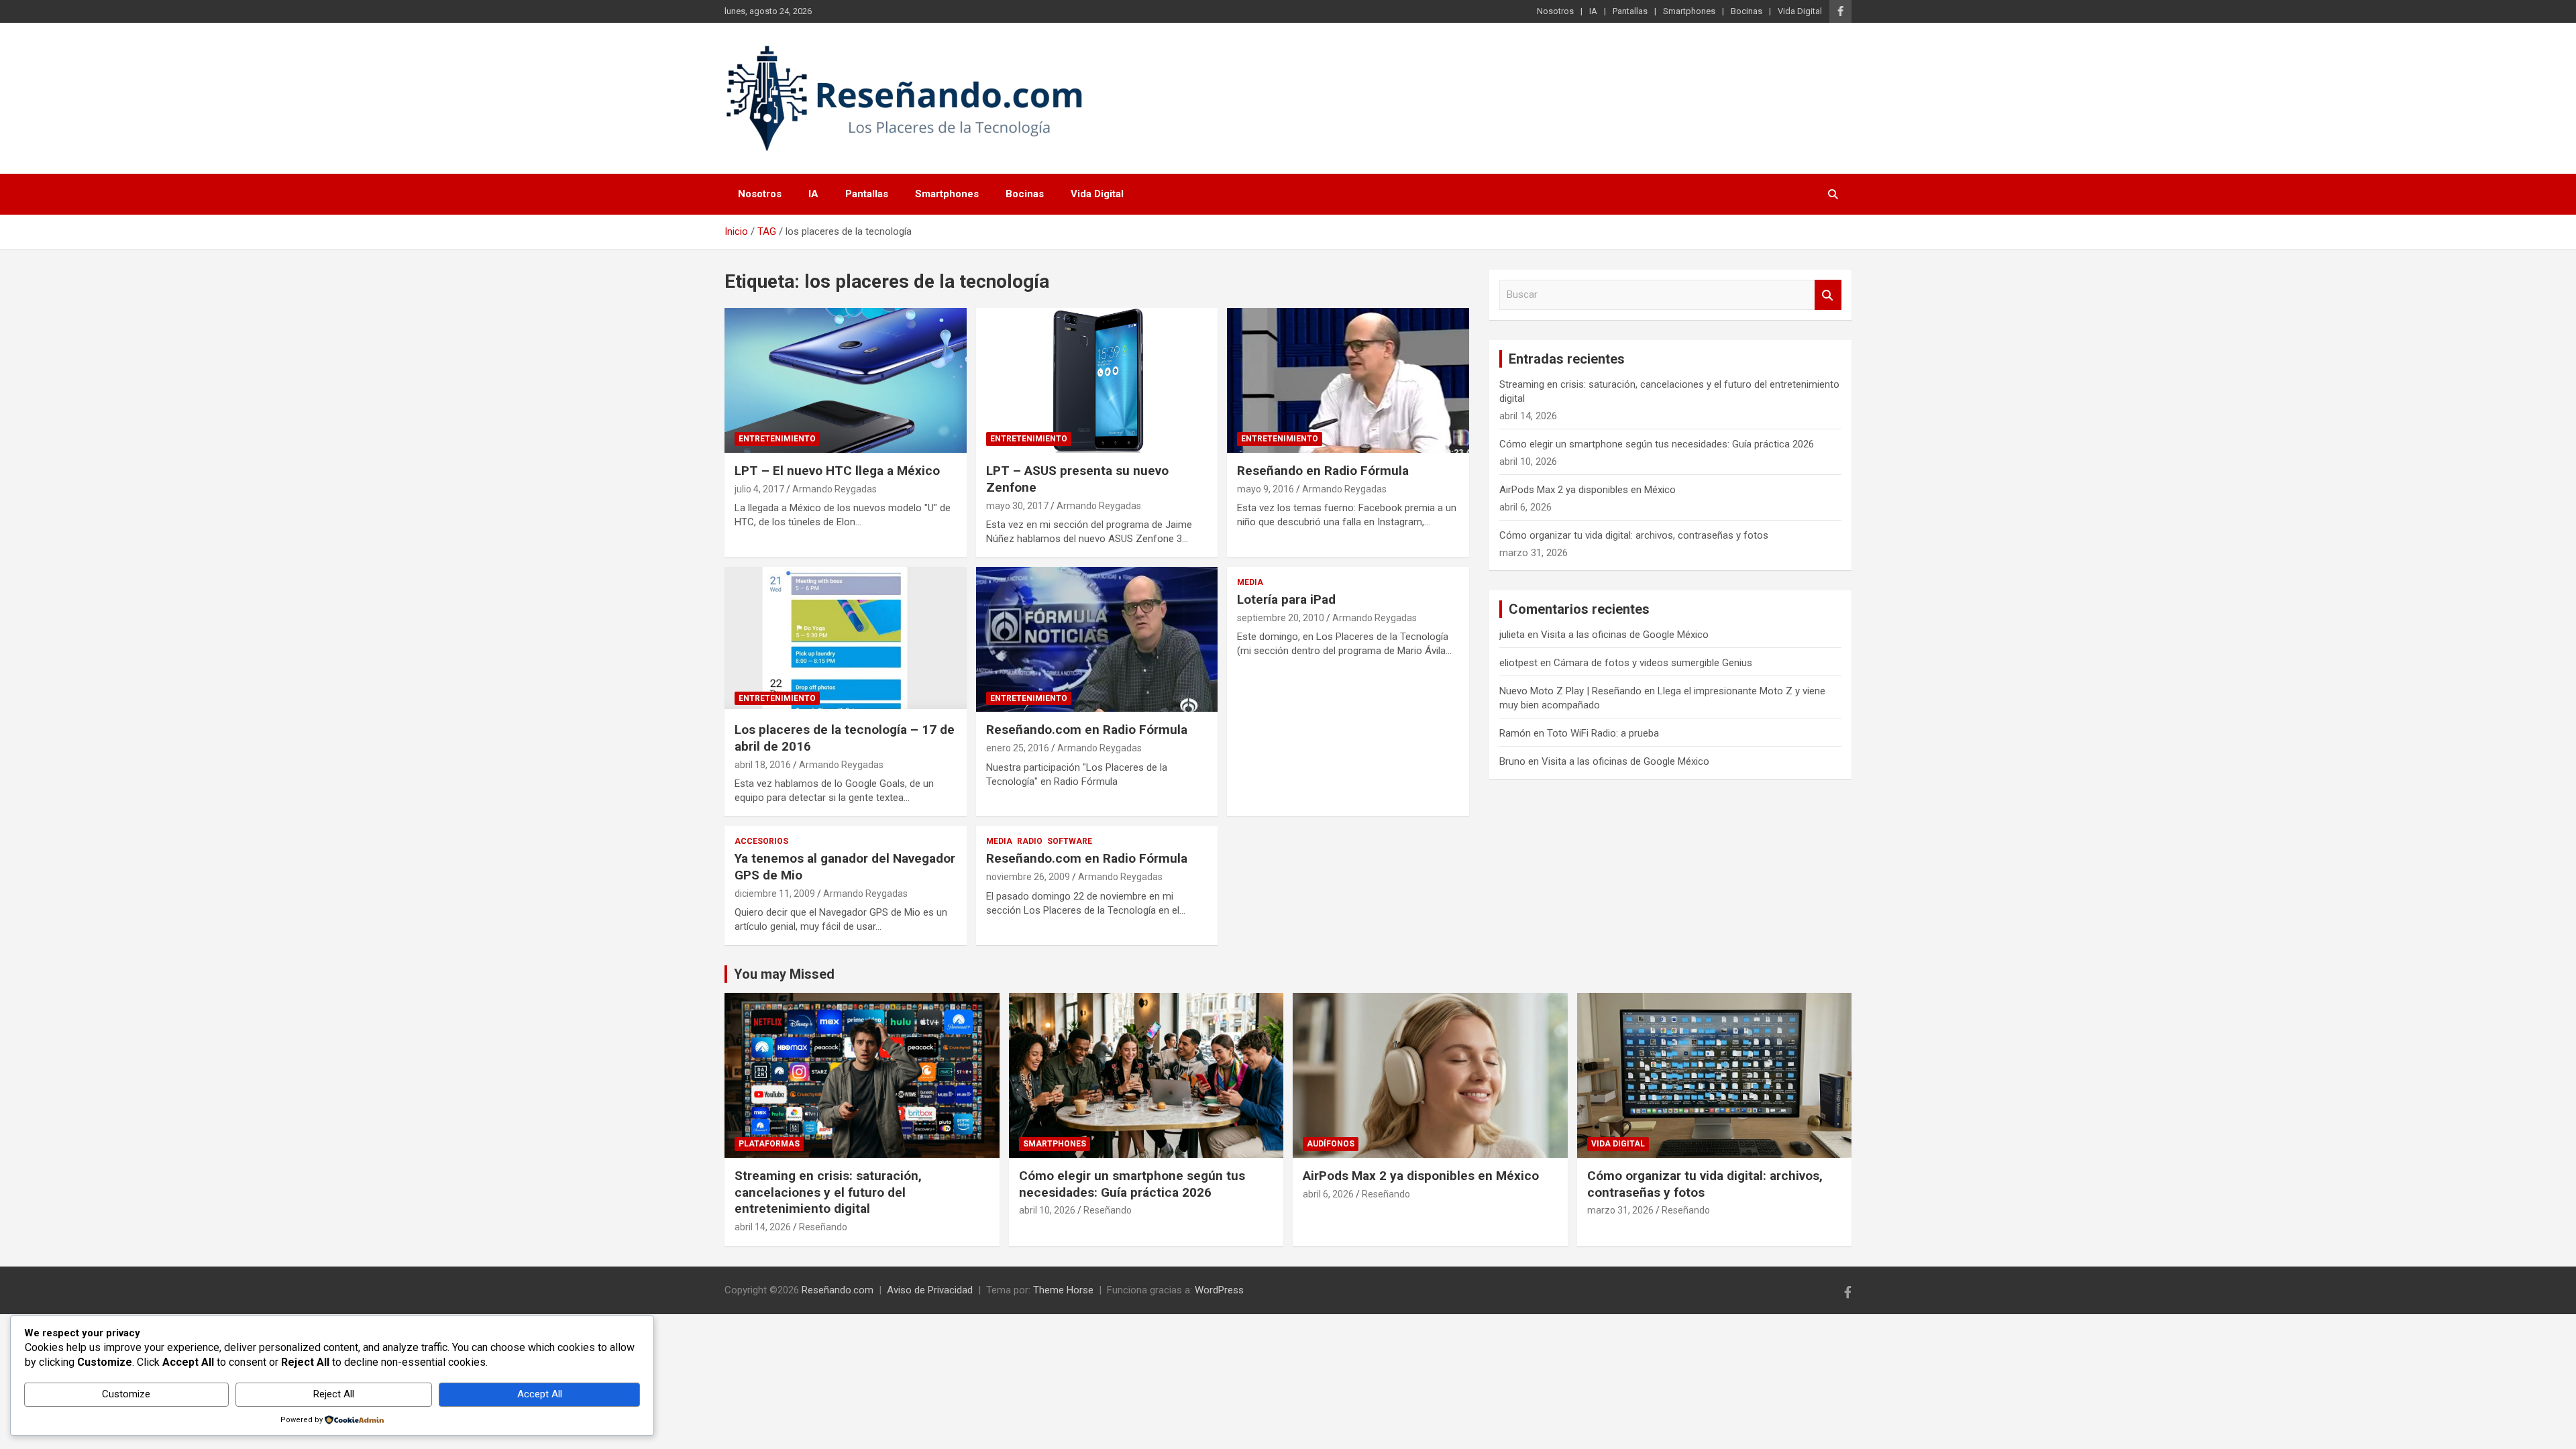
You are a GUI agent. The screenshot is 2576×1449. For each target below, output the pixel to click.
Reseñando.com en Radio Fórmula (1087, 730)
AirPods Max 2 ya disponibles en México (1588, 490)
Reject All (334, 1394)
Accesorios (761, 841)
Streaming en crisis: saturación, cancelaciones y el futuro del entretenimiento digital (828, 1192)
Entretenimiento (777, 439)
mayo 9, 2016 (1266, 489)
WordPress (1219, 1290)
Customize (126, 1394)
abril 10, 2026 (1047, 1210)
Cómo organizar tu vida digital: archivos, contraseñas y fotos (1634, 535)
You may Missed (784, 974)
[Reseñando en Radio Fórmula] (1348, 380)
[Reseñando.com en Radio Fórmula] (1097, 639)
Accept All (540, 1394)
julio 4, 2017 (759, 489)
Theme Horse (1063, 1290)
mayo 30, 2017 (1017, 506)
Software (1070, 841)
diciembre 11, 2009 (775, 894)
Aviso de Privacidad (930, 1290)
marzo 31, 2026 (1620, 1210)
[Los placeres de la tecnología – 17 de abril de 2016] (846, 639)
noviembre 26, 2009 (1028, 877)
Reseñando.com (838, 1290)
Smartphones (1689, 11)
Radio (1030, 841)
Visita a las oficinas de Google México (1625, 635)
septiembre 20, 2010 (1281, 618)
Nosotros (1555, 11)
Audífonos (1331, 1144)
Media (1250, 582)
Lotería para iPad (1286, 599)
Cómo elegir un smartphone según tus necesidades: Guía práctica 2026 (1657, 444)
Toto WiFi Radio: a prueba (1603, 733)
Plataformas (769, 1144)
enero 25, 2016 (1018, 748)
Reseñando (823, 1227)
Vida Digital (1800, 11)
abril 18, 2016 (763, 765)
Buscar (1828, 295)
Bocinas (1747, 11)
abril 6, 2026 (1328, 1194)
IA (1593, 11)
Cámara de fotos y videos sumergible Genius (1653, 663)
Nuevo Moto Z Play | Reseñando (1570, 691)
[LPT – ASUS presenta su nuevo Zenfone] (1097, 380)
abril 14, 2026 (763, 1227)
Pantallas (1630, 11)
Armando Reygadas (835, 489)
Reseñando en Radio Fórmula (1323, 471)
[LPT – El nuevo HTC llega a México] (846, 380)
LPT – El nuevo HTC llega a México (837, 471)
